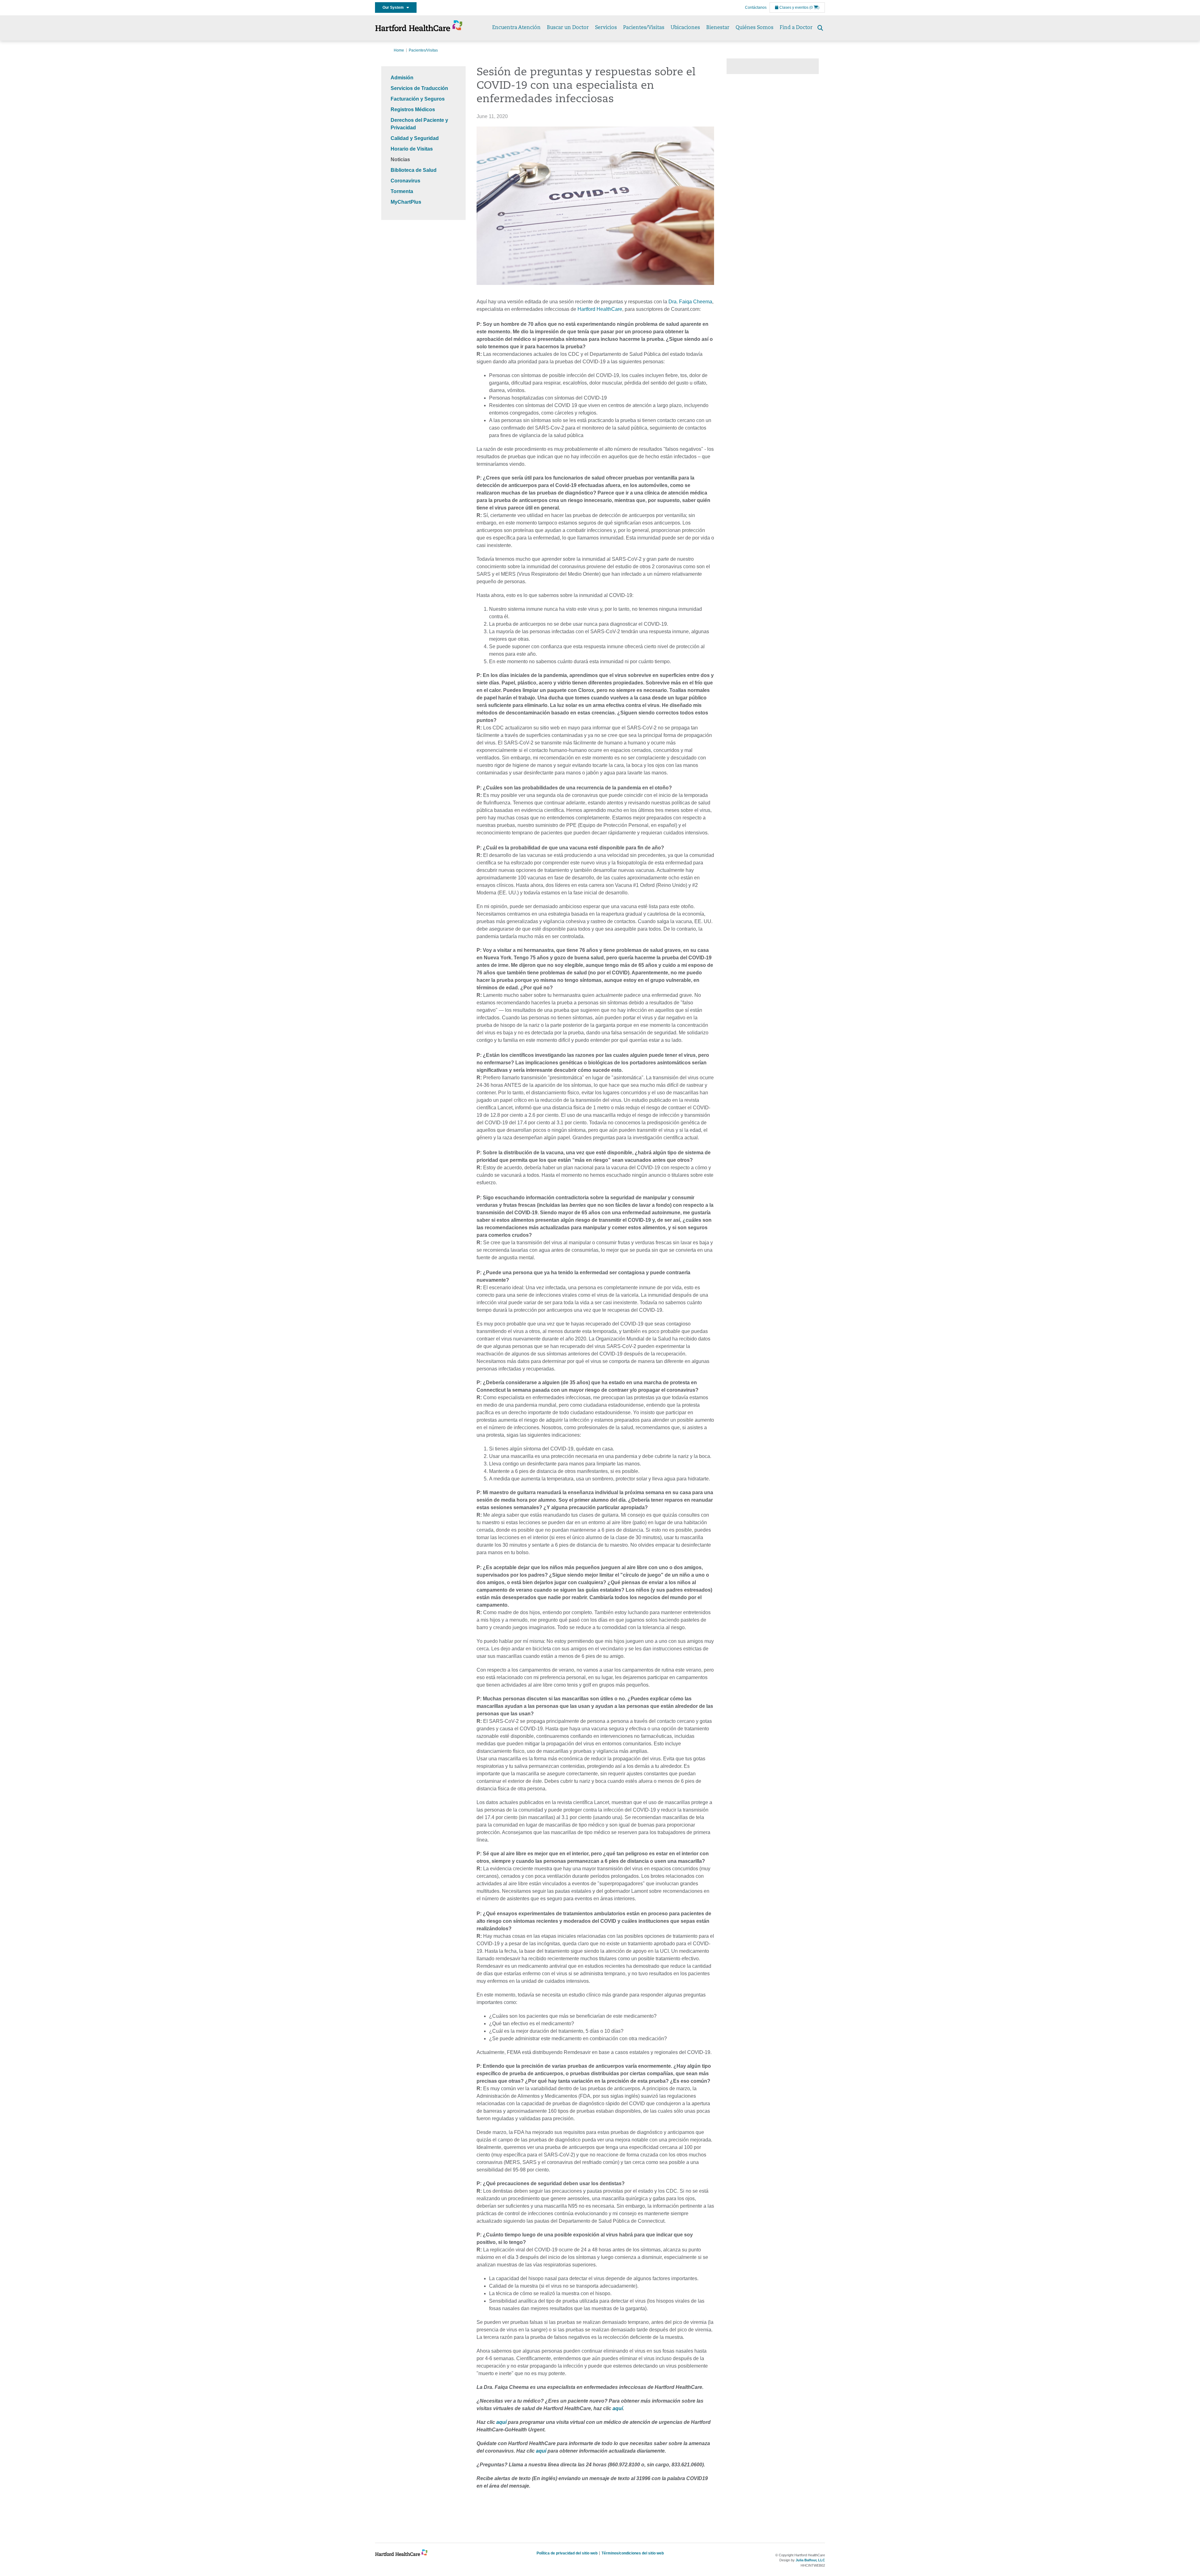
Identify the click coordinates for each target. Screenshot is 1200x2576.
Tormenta (402, 191)
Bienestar (718, 28)
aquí (618, 2408)
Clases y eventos (793, 7)
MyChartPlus (406, 202)
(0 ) (814, 7)
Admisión (402, 78)
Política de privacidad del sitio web (567, 2553)
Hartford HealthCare (600, 309)
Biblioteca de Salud (414, 170)
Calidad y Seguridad (415, 138)
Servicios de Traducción (419, 88)
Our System (395, 7)
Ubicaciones (685, 28)
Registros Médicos (413, 109)
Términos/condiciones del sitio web (633, 2553)
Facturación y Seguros (418, 99)
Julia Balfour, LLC (810, 2560)
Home (399, 50)
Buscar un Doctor (568, 28)
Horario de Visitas (412, 149)
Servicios (606, 28)
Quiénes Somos (755, 28)
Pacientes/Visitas (644, 28)
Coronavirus (405, 181)
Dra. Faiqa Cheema (690, 302)
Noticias (400, 159)
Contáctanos (756, 7)
